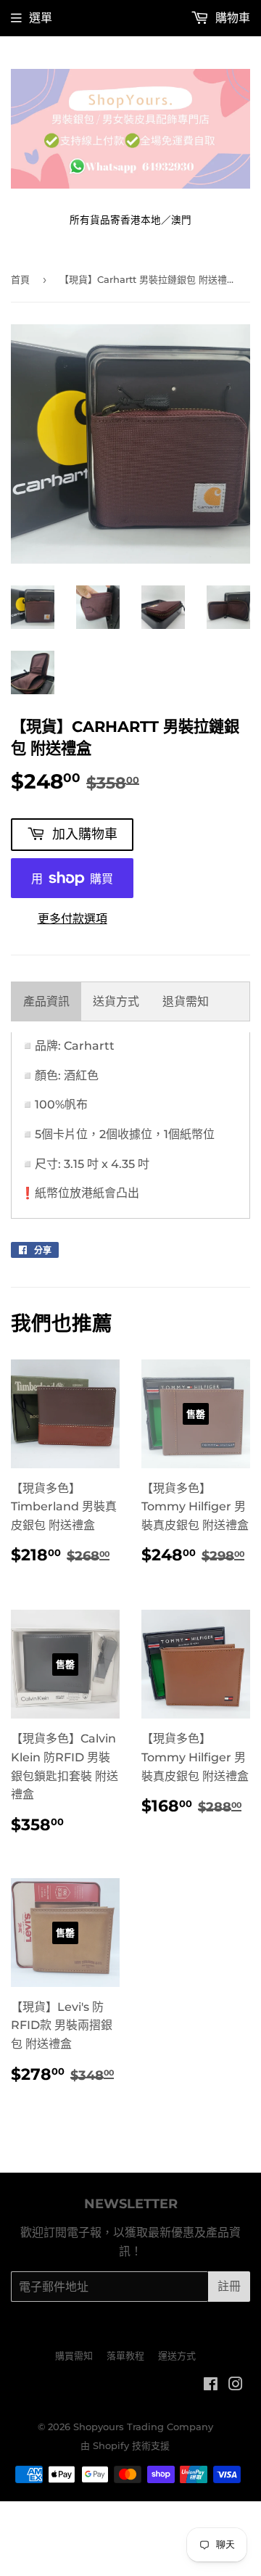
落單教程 (125, 2355)
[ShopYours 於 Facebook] (211, 2386)
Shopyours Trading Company (143, 2427)
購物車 (231, 18)
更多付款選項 (72, 919)
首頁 (20, 279)
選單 (41, 18)
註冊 (229, 2286)
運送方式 (177, 2355)
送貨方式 (116, 1001)
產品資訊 (46, 1001)
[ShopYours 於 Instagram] (236, 2386)
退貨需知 (186, 1001)
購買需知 (74, 2355)
